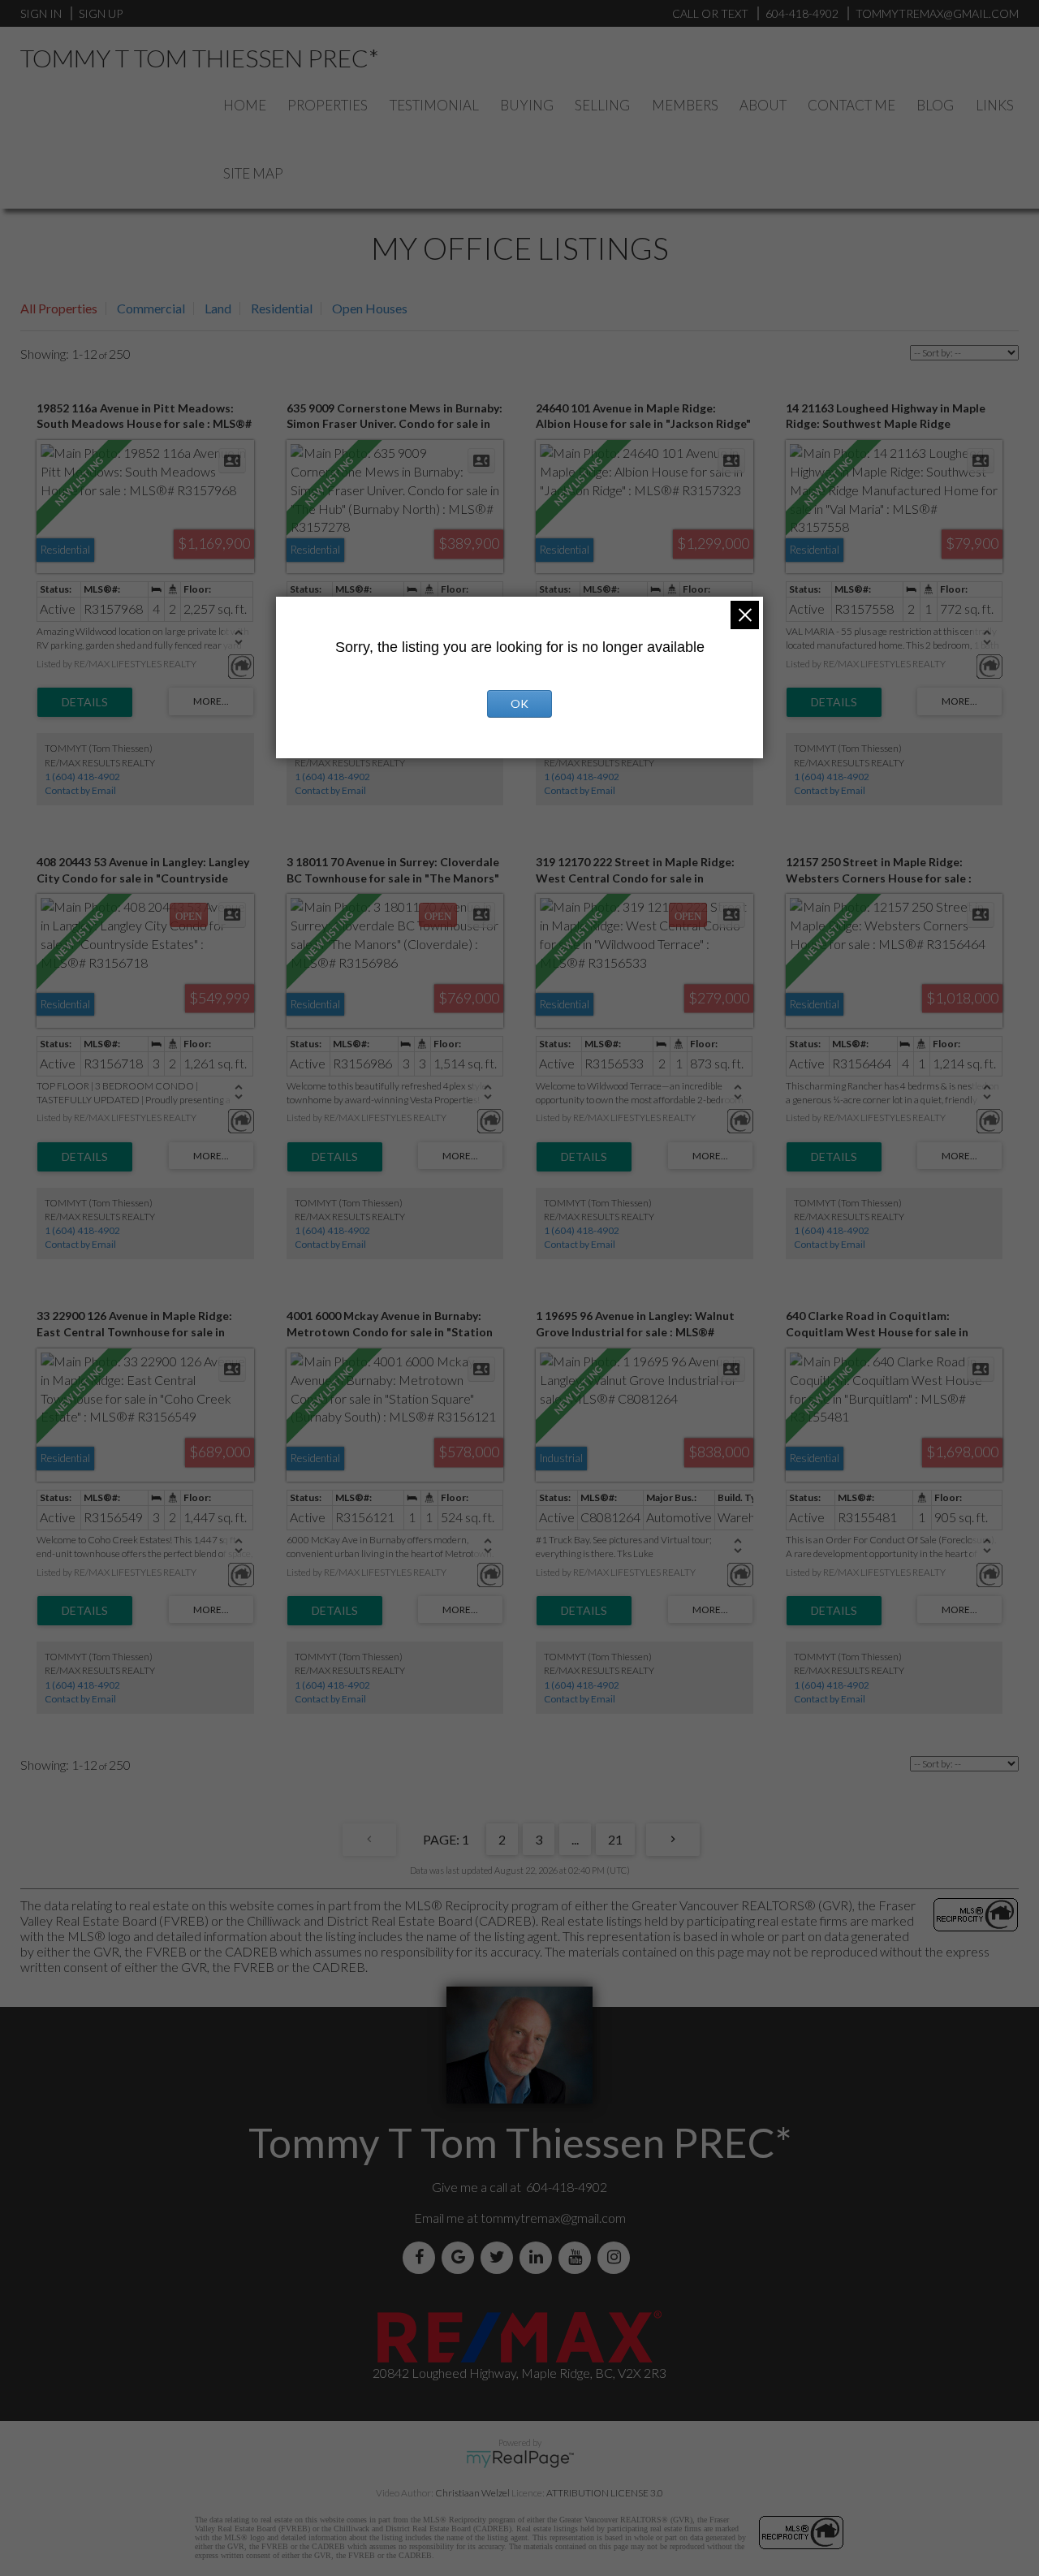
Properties (328, 105)
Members (685, 105)
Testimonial (434, 105)
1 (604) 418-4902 (82, 777)
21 (615, 1839)
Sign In (41, 13)
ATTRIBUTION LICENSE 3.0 (605, 2493)
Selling (602, 105)
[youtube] (578, 2257)
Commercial (151, 308)
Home (245, 105)
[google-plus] (461, 2257)
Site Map (253, 173)
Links (995, 105)
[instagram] (617, 2257)
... (575, 1839)
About (763, 105)
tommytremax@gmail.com (553, 2218)
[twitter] (500, 2257)
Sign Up (101, 13)
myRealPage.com (520, 2459)
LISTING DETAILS (85, 702)
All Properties (59, 308)
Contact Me (851, 105)
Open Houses (370, 308)
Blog (935, 105)
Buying (527, 105)
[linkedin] (539, 2257)
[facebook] (422, 2257)
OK (519, 703)
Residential (282, 308)
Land (218, 308)
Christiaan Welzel (472, 2493)
